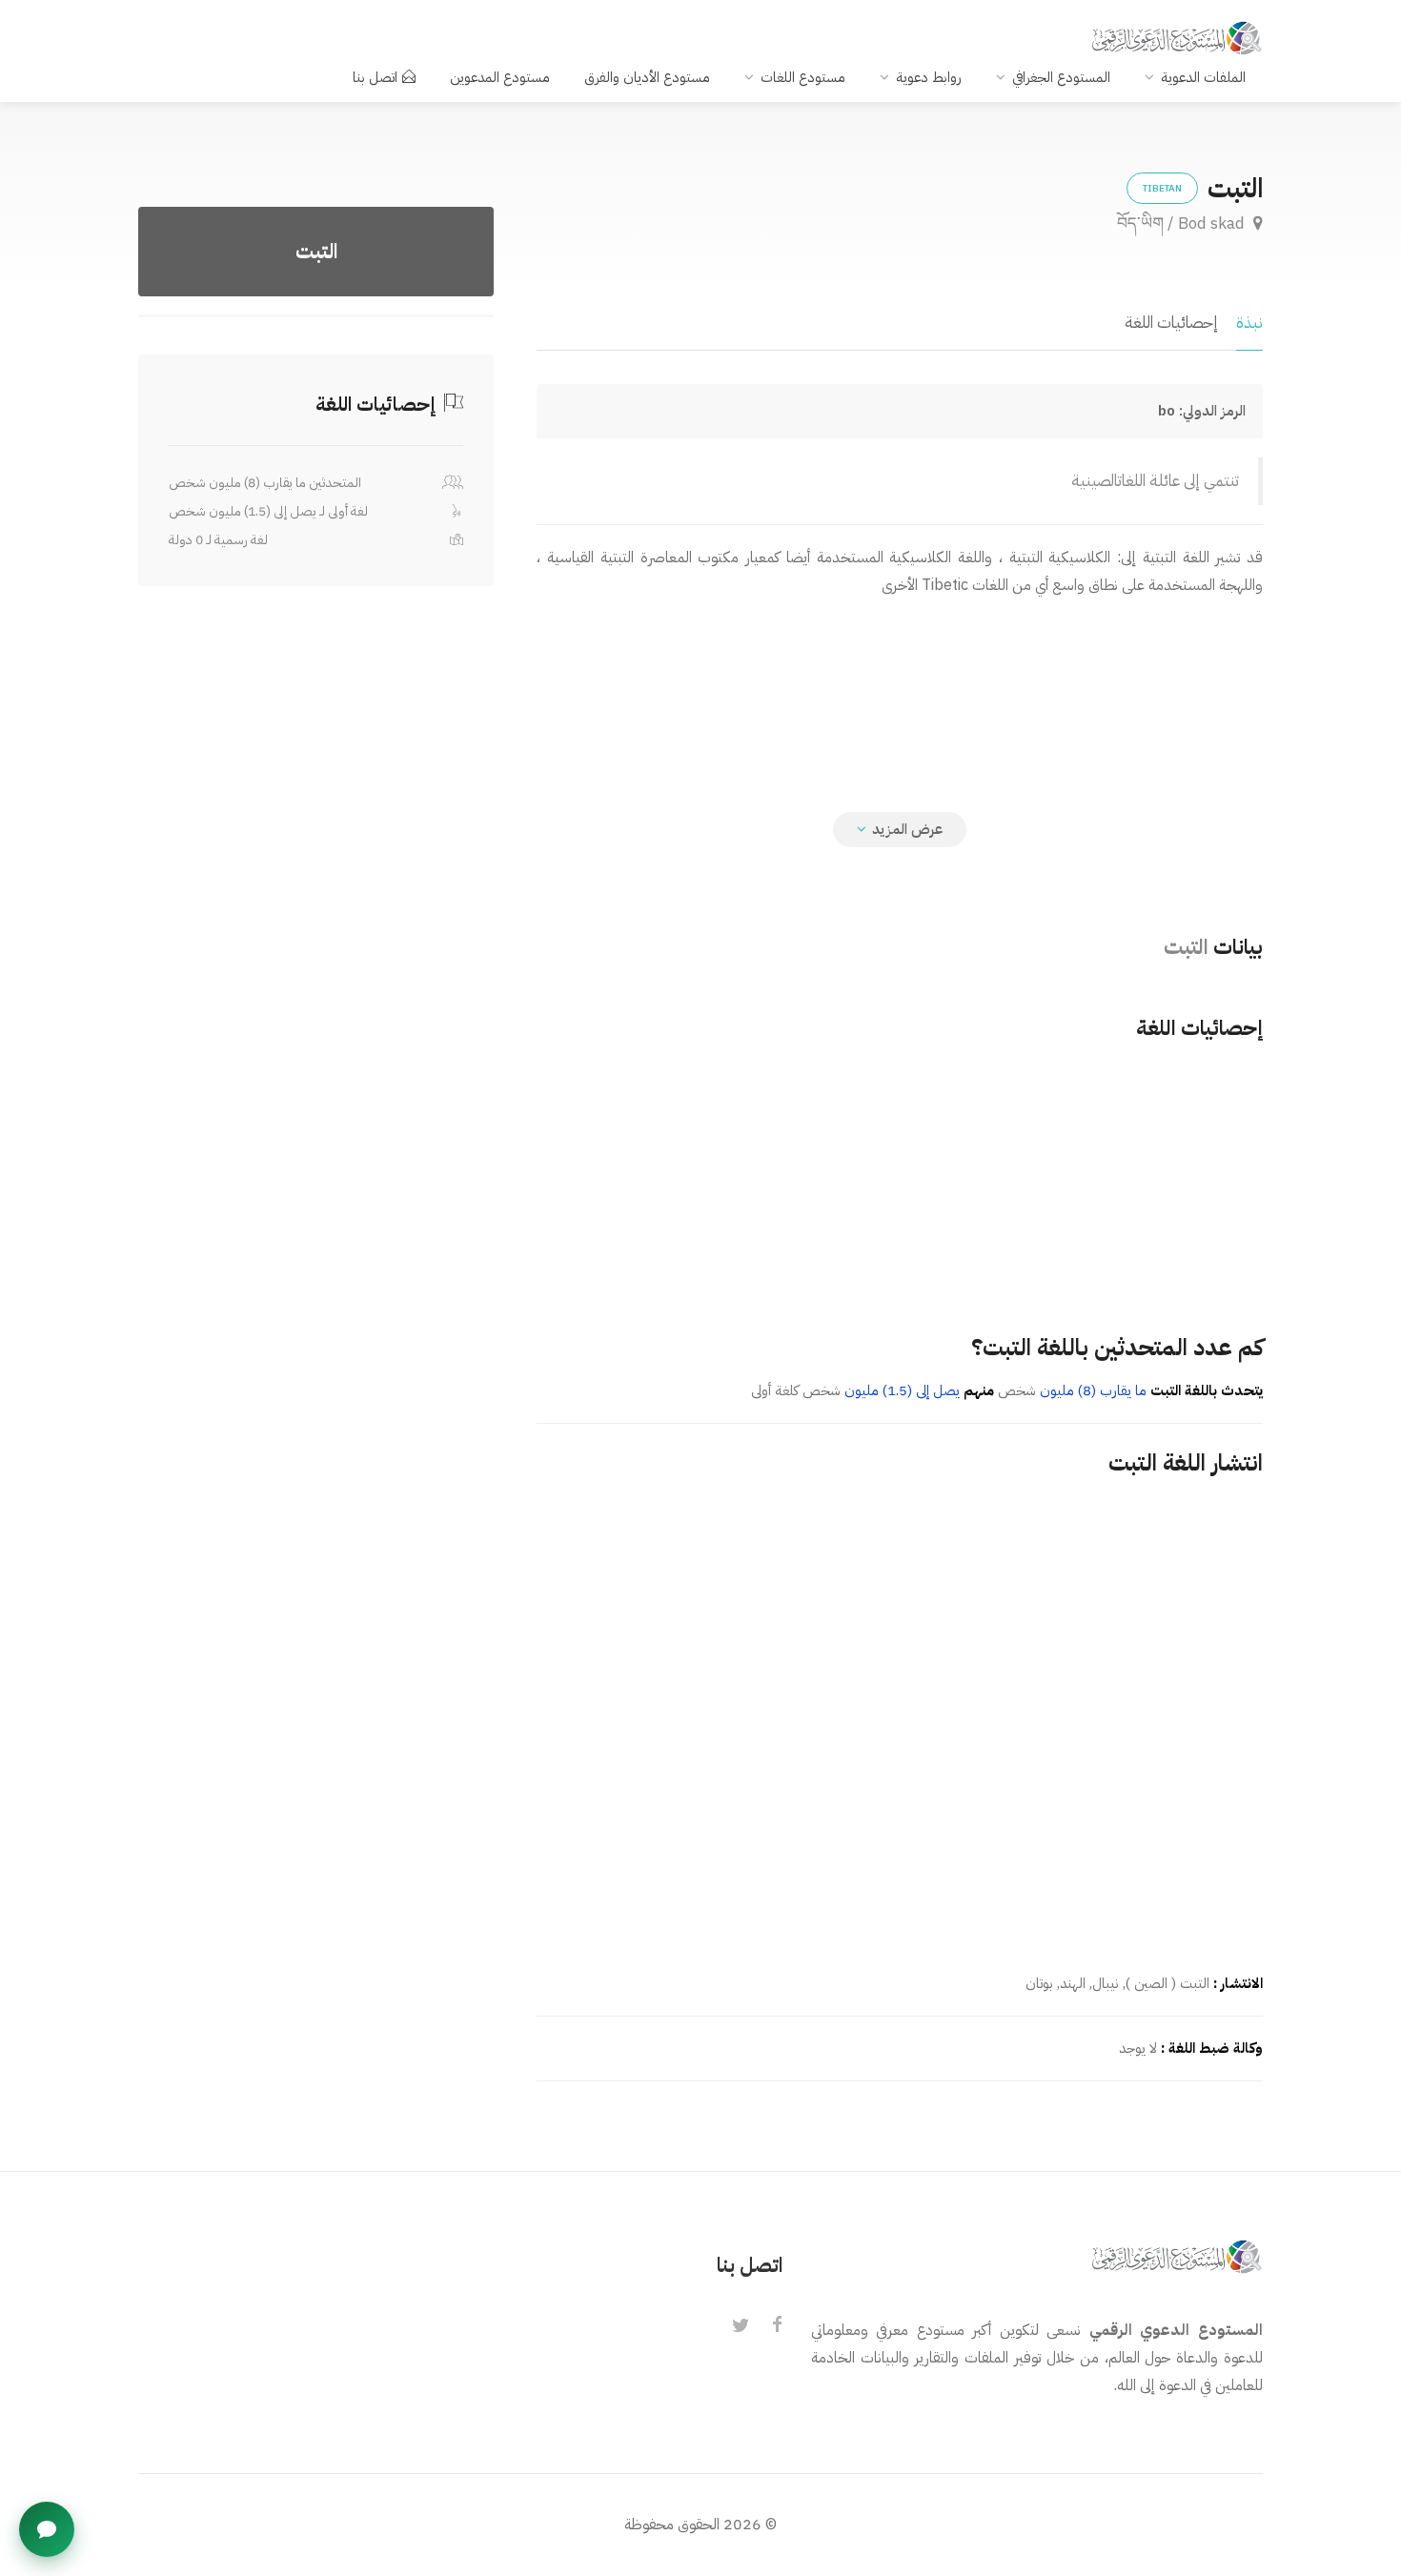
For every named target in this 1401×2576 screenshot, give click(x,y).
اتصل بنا (375, 77)
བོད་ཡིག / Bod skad (1183, 223)
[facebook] (777, 2326)
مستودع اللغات (803, 77)
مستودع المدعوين (500, 77)
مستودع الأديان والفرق (647, 77)
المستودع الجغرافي (1061, 77)
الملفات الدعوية (1203, 77)
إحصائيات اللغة (1171, 323)
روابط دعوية (929, 77)
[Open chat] (47, 2529)
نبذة (1249, 323)
